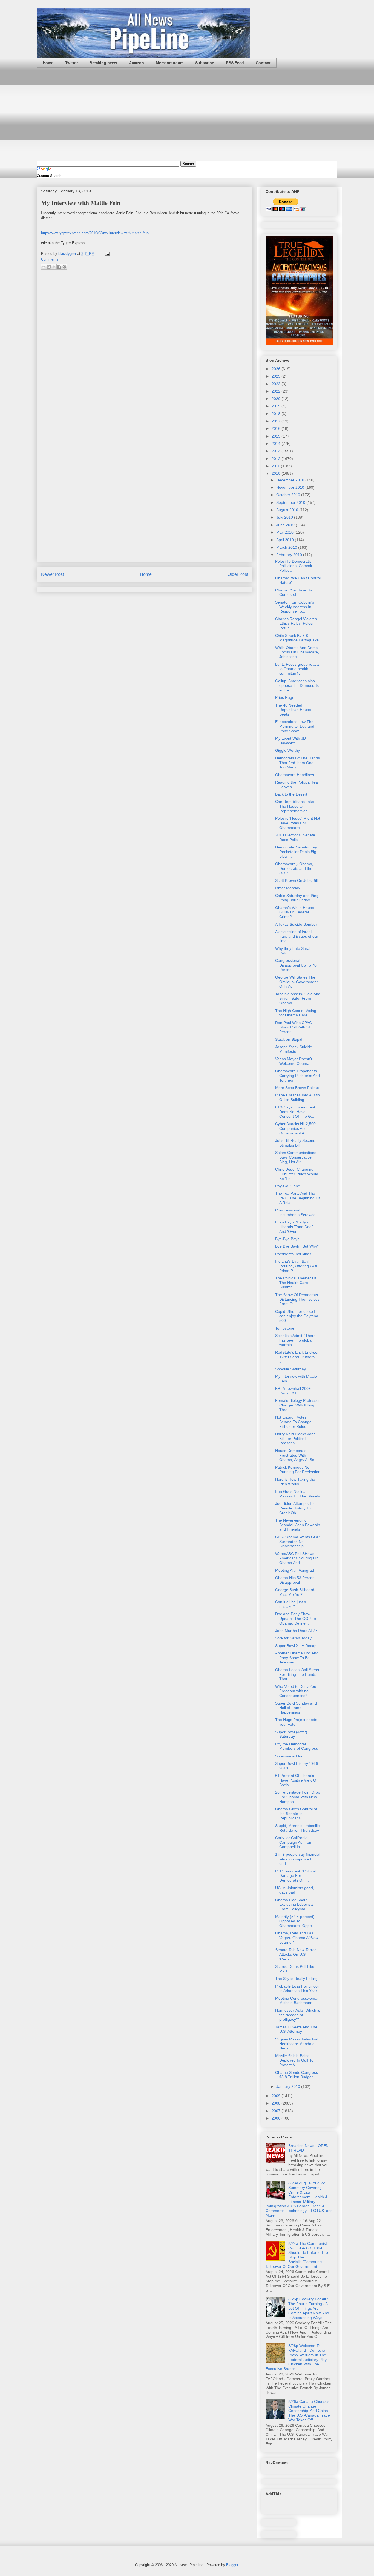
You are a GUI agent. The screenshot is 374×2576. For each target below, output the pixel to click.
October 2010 (289, 495)
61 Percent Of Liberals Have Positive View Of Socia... (296, 1780)
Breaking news (103, 63)
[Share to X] (54, 267)
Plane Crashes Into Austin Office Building (297, 1097)
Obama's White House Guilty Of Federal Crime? (295, 912)
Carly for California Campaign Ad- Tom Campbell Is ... (294, 1842)
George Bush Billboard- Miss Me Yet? (295, 1592)
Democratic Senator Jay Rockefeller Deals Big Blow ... (296, 852)
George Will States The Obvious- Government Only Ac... (296, 982)
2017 (277, 421)
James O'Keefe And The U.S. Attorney (296, 2029)
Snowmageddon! (290, 1756)
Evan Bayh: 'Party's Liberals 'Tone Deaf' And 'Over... (294, 1227)
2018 (277, 414)
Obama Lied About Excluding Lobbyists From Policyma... (294, 1905)
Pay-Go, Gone (288, 1186)
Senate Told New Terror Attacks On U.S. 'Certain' (296, 1954)
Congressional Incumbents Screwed (295, 1212)
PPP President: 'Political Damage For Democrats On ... (296, 1876)
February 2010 (290, 555)
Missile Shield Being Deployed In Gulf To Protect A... (294, 2060)
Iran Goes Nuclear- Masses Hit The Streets (297, 1494)
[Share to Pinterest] (64, 267)
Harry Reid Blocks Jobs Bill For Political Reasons (295, 1439)
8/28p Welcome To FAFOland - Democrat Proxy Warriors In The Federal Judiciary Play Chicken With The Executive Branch (296, 2357)
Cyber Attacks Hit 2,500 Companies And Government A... (295, 1128)
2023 (277, 384)
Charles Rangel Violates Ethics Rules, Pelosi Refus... (296, 624)
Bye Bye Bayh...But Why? (297, 1246)
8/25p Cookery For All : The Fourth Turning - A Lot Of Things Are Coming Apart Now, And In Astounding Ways (309, 2308)
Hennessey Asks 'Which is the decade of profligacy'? (298, 2015)
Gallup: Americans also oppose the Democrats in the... (297, 685)
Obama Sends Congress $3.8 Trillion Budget (297, 2075)
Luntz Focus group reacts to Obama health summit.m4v (297, 669)
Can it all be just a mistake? (291, 1604)
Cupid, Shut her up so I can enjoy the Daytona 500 (297, 1316)
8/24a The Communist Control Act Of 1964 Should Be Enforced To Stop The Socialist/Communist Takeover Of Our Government (297, 2255)
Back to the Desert (291, 794)
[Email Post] (106, 254)
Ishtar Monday (288, 888)
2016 (277, 428)
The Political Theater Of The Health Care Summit (296, 1283)
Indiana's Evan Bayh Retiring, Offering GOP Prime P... (297, 1266)
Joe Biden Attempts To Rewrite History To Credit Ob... (294, 1508)
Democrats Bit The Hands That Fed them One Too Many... (297, 763)
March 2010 (287, 547)
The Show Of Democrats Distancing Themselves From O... (297, 1299)
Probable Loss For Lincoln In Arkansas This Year (298, 1989)
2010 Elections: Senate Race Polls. (295, 837)
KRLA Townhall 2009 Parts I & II (293, 1391)
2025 (277, 376)
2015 (277, 436)
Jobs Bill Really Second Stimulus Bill (295, 1143)
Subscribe (205, 63)
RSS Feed (235, 63)
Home (48, 63)
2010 (277, 473)
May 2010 (285, 532)
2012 (277, 459)
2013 (277, 451)
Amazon (136, 63)
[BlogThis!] (49, 267)
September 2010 (291, 502)
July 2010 (285, 517)
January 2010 (289, 2086)
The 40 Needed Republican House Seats (293, 710)
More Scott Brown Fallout (297, 1088)
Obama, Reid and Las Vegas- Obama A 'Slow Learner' (297, 1938)
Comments (50, 259)
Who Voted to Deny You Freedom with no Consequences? (296, 1691)
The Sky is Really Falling (296, 1979)
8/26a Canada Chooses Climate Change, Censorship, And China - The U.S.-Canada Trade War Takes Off (309, 2411)
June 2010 (286, 525)
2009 (277, 2096)
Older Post (238, 574)
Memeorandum (170, 63)
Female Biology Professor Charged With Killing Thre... (297, 1405)
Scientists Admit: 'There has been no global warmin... (295, 1340)
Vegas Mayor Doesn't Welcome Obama (294, 1061)
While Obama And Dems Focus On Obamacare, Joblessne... (297, 652)
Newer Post (52, 574)
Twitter (71, 63)
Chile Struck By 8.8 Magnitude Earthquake (297, 638)
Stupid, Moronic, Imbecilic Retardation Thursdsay (297, 1828)
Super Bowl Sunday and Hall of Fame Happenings (296, 1708)
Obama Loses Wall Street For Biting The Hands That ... (297, 1674)
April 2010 (286, 540)
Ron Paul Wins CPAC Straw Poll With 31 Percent (294, 1027)
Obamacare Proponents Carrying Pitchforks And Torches (297, 1076)
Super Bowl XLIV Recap (296, 1646)
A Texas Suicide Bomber (296, 924)
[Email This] (44, 267)
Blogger (232, 2565)
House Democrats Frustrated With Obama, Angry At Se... (296, 1455)
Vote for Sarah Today (293, 1638)
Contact (263, 63)
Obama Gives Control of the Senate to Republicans (296, 1814)
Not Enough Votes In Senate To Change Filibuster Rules (293, 1422)
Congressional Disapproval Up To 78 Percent (296, 965)
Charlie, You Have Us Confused (294, 592)
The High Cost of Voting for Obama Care (296, 1013)
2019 (277, 406)
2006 (277, 2118)
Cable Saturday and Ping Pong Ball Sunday (297, 898)
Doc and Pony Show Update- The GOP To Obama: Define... (296, 1619)
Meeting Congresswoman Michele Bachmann (297, 2001)
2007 (277, 2111)
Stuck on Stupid (289, 1039)
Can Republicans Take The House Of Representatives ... (295, 806)
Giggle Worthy (287, 750)
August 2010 (288, 510)
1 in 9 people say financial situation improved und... (298, 1859)
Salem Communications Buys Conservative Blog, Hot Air (296, 1157)
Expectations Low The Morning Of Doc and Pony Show (295, 726)
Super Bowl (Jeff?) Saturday (291, 1734)
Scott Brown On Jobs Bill (296, 880)
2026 (277, 369)
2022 (277, 391)
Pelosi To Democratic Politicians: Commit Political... (294, 566)
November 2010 (291, 487)
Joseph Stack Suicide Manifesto (294, 1049)
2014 (277, 444)
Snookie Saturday (290, 1369)
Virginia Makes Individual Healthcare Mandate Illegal (297, 2044)
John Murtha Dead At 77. (297, 1631)
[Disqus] (145, 347)
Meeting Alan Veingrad (295, 1570)
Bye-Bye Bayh (287, 1239)
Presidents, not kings (293, 1254)
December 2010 (291, 480)
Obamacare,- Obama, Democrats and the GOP (294, 868)
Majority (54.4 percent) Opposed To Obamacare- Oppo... (295, 1921)
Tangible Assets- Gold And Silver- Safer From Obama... (298, 999)
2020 (277, 399)
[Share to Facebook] (59, 267)
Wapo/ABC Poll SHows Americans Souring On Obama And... (297, 1558)
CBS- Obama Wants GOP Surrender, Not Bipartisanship (297, 1542)
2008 (277, 2103)
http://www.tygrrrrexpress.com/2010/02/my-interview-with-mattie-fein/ (95, 233)
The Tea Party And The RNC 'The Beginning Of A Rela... (297, 1198)
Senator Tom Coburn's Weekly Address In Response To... (295, 607)
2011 (276, 466)
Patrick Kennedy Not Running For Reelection (298, 1470)
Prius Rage (285, 697)
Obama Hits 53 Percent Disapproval (295, 1580)
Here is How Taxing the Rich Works (295, 1482)
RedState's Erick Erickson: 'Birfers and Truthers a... (298, 1357)
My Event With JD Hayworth (290, 741)
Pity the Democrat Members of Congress (297, 1746)
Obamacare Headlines (295, 775)
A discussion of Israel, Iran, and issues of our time (297, 936)
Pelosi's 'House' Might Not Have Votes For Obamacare (298, 823)
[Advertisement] (187, 114)
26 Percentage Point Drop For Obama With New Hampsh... (298, 1797)
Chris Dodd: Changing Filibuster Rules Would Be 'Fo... (297, 1174)
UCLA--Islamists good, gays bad (295, 1890)
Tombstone (285, 1328)
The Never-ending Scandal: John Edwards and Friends (298, 1525)
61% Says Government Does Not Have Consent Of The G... (295, 1112)
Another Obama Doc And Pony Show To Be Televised (297, 1658)
